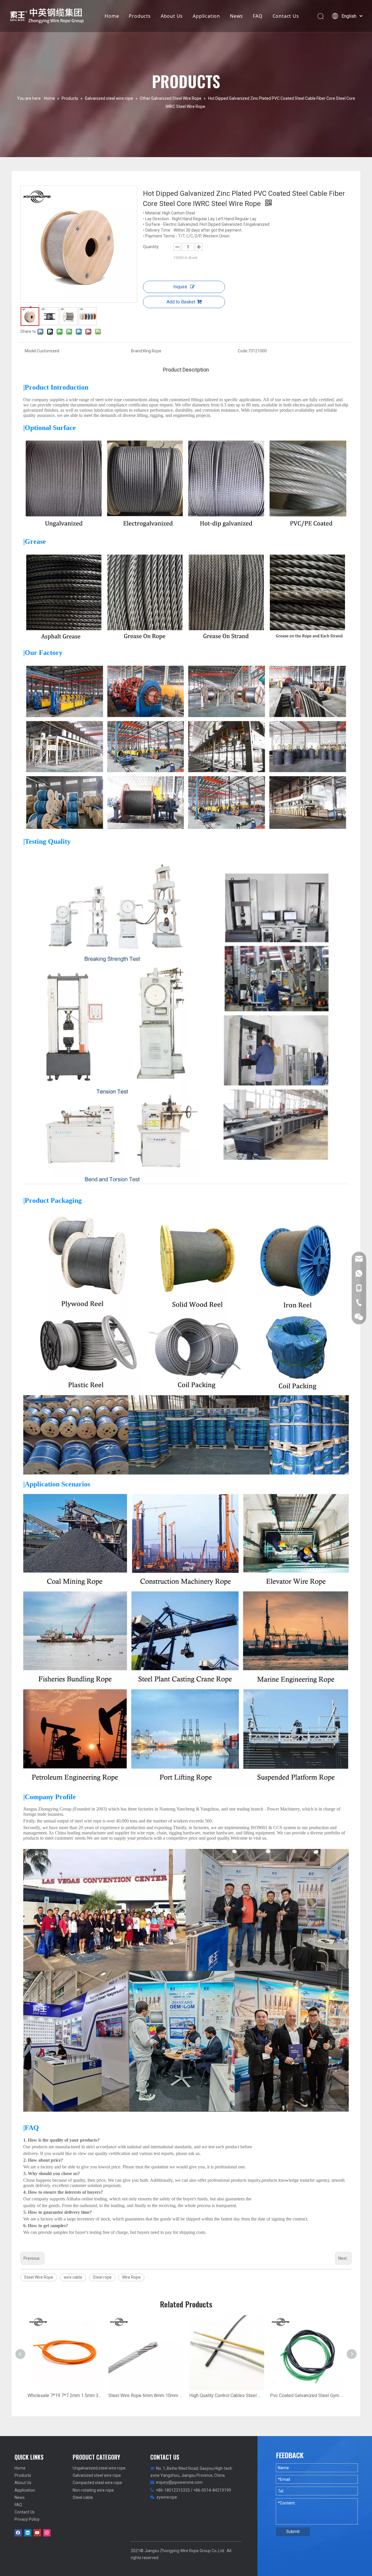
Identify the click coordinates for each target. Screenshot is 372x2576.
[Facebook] (18, 2533)
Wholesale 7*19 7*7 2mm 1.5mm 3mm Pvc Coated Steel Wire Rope (65, 2395)
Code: (243, 351)
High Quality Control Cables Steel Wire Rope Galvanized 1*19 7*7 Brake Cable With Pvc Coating (227, 2395)
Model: (31, 351)
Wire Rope (131, 2277)
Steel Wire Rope (39, 2277)
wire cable (73, 2277)
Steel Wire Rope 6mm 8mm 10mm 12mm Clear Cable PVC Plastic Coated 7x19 (146, 2395)
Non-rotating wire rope (93, 2490)
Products (140, 16)
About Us (172, 16)
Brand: (137, 351)
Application (206, 16)
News (236, 16)
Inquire (180, 287)
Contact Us (286, 16)
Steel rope (102, 2277)
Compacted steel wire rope (97, 2483)
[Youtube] (37, 2533)
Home (112, 16)
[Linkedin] (28, 2533)
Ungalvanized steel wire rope (99, 2468)
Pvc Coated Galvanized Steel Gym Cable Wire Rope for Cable (307, 2395)
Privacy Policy (27, 2519)
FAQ (258, 16)
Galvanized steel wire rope (97, 2475)
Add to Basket (181, 302)
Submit (293, 2531)
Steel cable (83, 2497)
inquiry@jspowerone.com (179, 2482)
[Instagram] (47, 2533)
